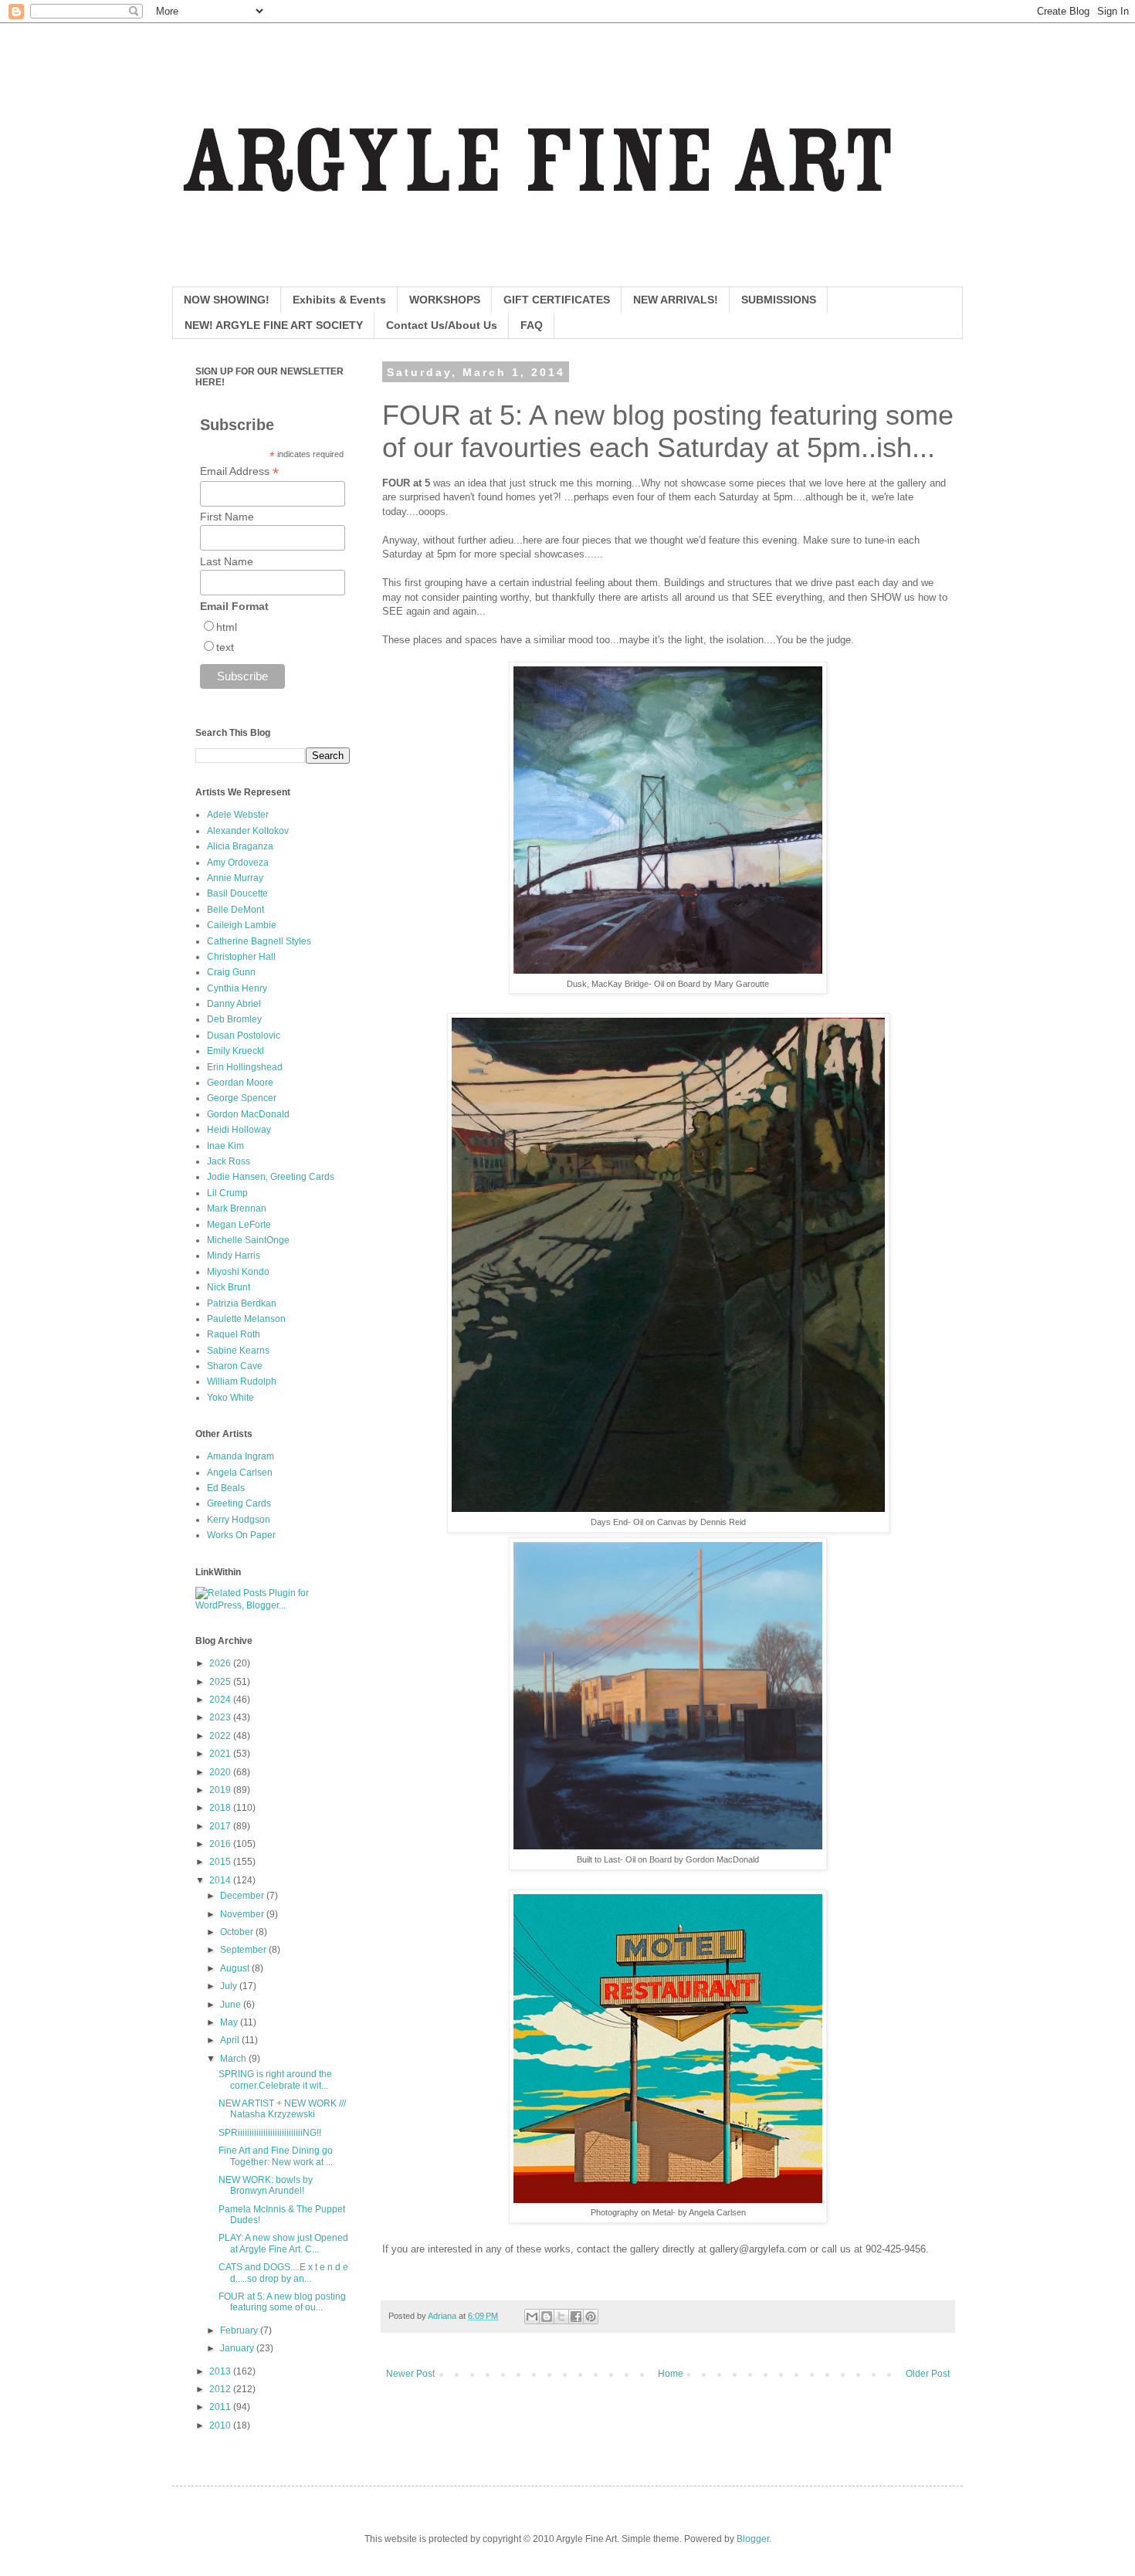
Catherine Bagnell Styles (259, 941)
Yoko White (230, 1398)
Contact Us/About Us (442, 325)
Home (671, 2374)
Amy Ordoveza (238, 863)
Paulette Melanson (246, 1319)
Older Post (928, 2374)
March (234, 2059)
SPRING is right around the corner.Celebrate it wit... (275, 2079)
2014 (221, 1880)
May (230, 2022)
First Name (227, 517)
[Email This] (532, 2317)
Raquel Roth (234, 1334)
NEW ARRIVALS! (676, 300)
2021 (221, 1754)
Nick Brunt (229, 1287)
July (230, 1986)
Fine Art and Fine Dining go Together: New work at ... (276, 2156)
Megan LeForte (239, 1225)
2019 (221, 1790)
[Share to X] (561, 2317)
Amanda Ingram (241, 1456)
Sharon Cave (235, 1366)
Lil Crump (227, 1193)
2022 (221, 1736)
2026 (221, 1663)
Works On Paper (241, 1535)
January (238, 2348)
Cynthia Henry (237, 988)
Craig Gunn (231, 972)
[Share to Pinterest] (591, 2317)
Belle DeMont (235, 910)
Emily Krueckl (235, 1051)
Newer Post (410, 2374)
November (243, 1914)
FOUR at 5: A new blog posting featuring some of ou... (282, 2302)
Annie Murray (235, 878)
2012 (221, 2389)
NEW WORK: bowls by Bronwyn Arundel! (266, 2185)
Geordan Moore (240, 1083)
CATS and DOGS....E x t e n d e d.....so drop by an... (283, 2273)
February (240, 2330)
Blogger (753, 2539)
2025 (221, 1682)
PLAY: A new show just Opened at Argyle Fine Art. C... (283, 2243)
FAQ (532, 325)
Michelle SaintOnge (248, 1240)
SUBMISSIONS (779, 300)
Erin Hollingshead (245, 1067)
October (238, 1932)
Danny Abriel (234, 1004)
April (231, 2040)
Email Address (239, 471)
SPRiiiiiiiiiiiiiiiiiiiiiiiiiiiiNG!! (270, 2133)
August (236, 1968)
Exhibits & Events (339, 300)
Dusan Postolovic (244, 1035)
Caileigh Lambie (242, 925)
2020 (221, 1772)
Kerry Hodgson (239, 1520)
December (243, 1896)
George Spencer (242, 1098)
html (227, 627)
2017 (221, 1826)
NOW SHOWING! (227, 300)
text (225, 647)
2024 (221, 1700)
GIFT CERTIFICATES (557, 300)
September (244, 1950)
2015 (221, 1862)
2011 (221, 2407)
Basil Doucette (237, 893)
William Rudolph (242, 1381)
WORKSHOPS (445, 300)
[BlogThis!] (547, 2317)
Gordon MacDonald (248, 1114)
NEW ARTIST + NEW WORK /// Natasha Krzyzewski (282, 2109)
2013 (221, 2371)
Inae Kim (225, 1146)
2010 (221, 2425)
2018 (221, 1808)
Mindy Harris (234, 1256)
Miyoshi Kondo (238, 1272)
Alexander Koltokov (248, 831)
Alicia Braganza (240, 846)
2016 (221, 1844)
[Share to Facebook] (576, 2317)
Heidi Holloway (239, 1130)
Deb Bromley (234, 1019)
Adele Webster (238, 815)
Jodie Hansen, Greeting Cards (271, 1177)
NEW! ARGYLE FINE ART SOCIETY (274, 325)
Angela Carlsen (240, 1473)
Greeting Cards (239, 1503)
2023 (221, 1717)
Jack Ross (229, 1161)
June (232, 2005)
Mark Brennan (237, 1208)
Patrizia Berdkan (242, 1303)
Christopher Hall (241, 957)
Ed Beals (226, 1488)
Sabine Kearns (238, 1351)
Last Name (227, 561)
